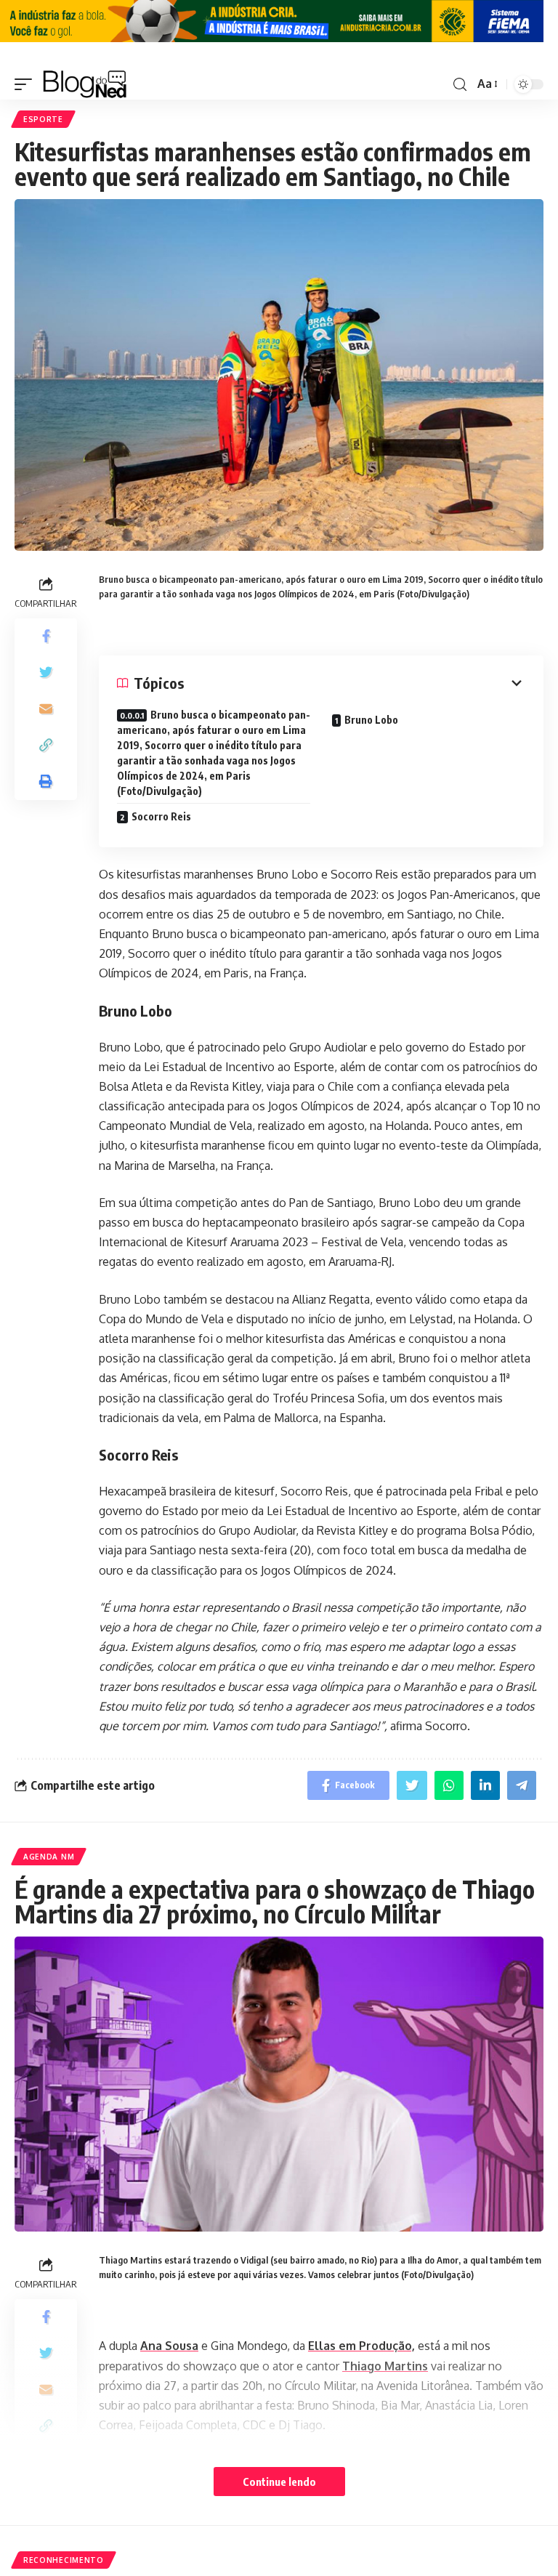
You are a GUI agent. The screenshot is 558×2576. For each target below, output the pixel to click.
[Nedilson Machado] (85, 84)
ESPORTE (43, 119)
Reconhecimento (64, 2560)
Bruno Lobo (371, 720)
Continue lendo (279, 2482)
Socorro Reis (161, 816)
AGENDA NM (49, 1857)
